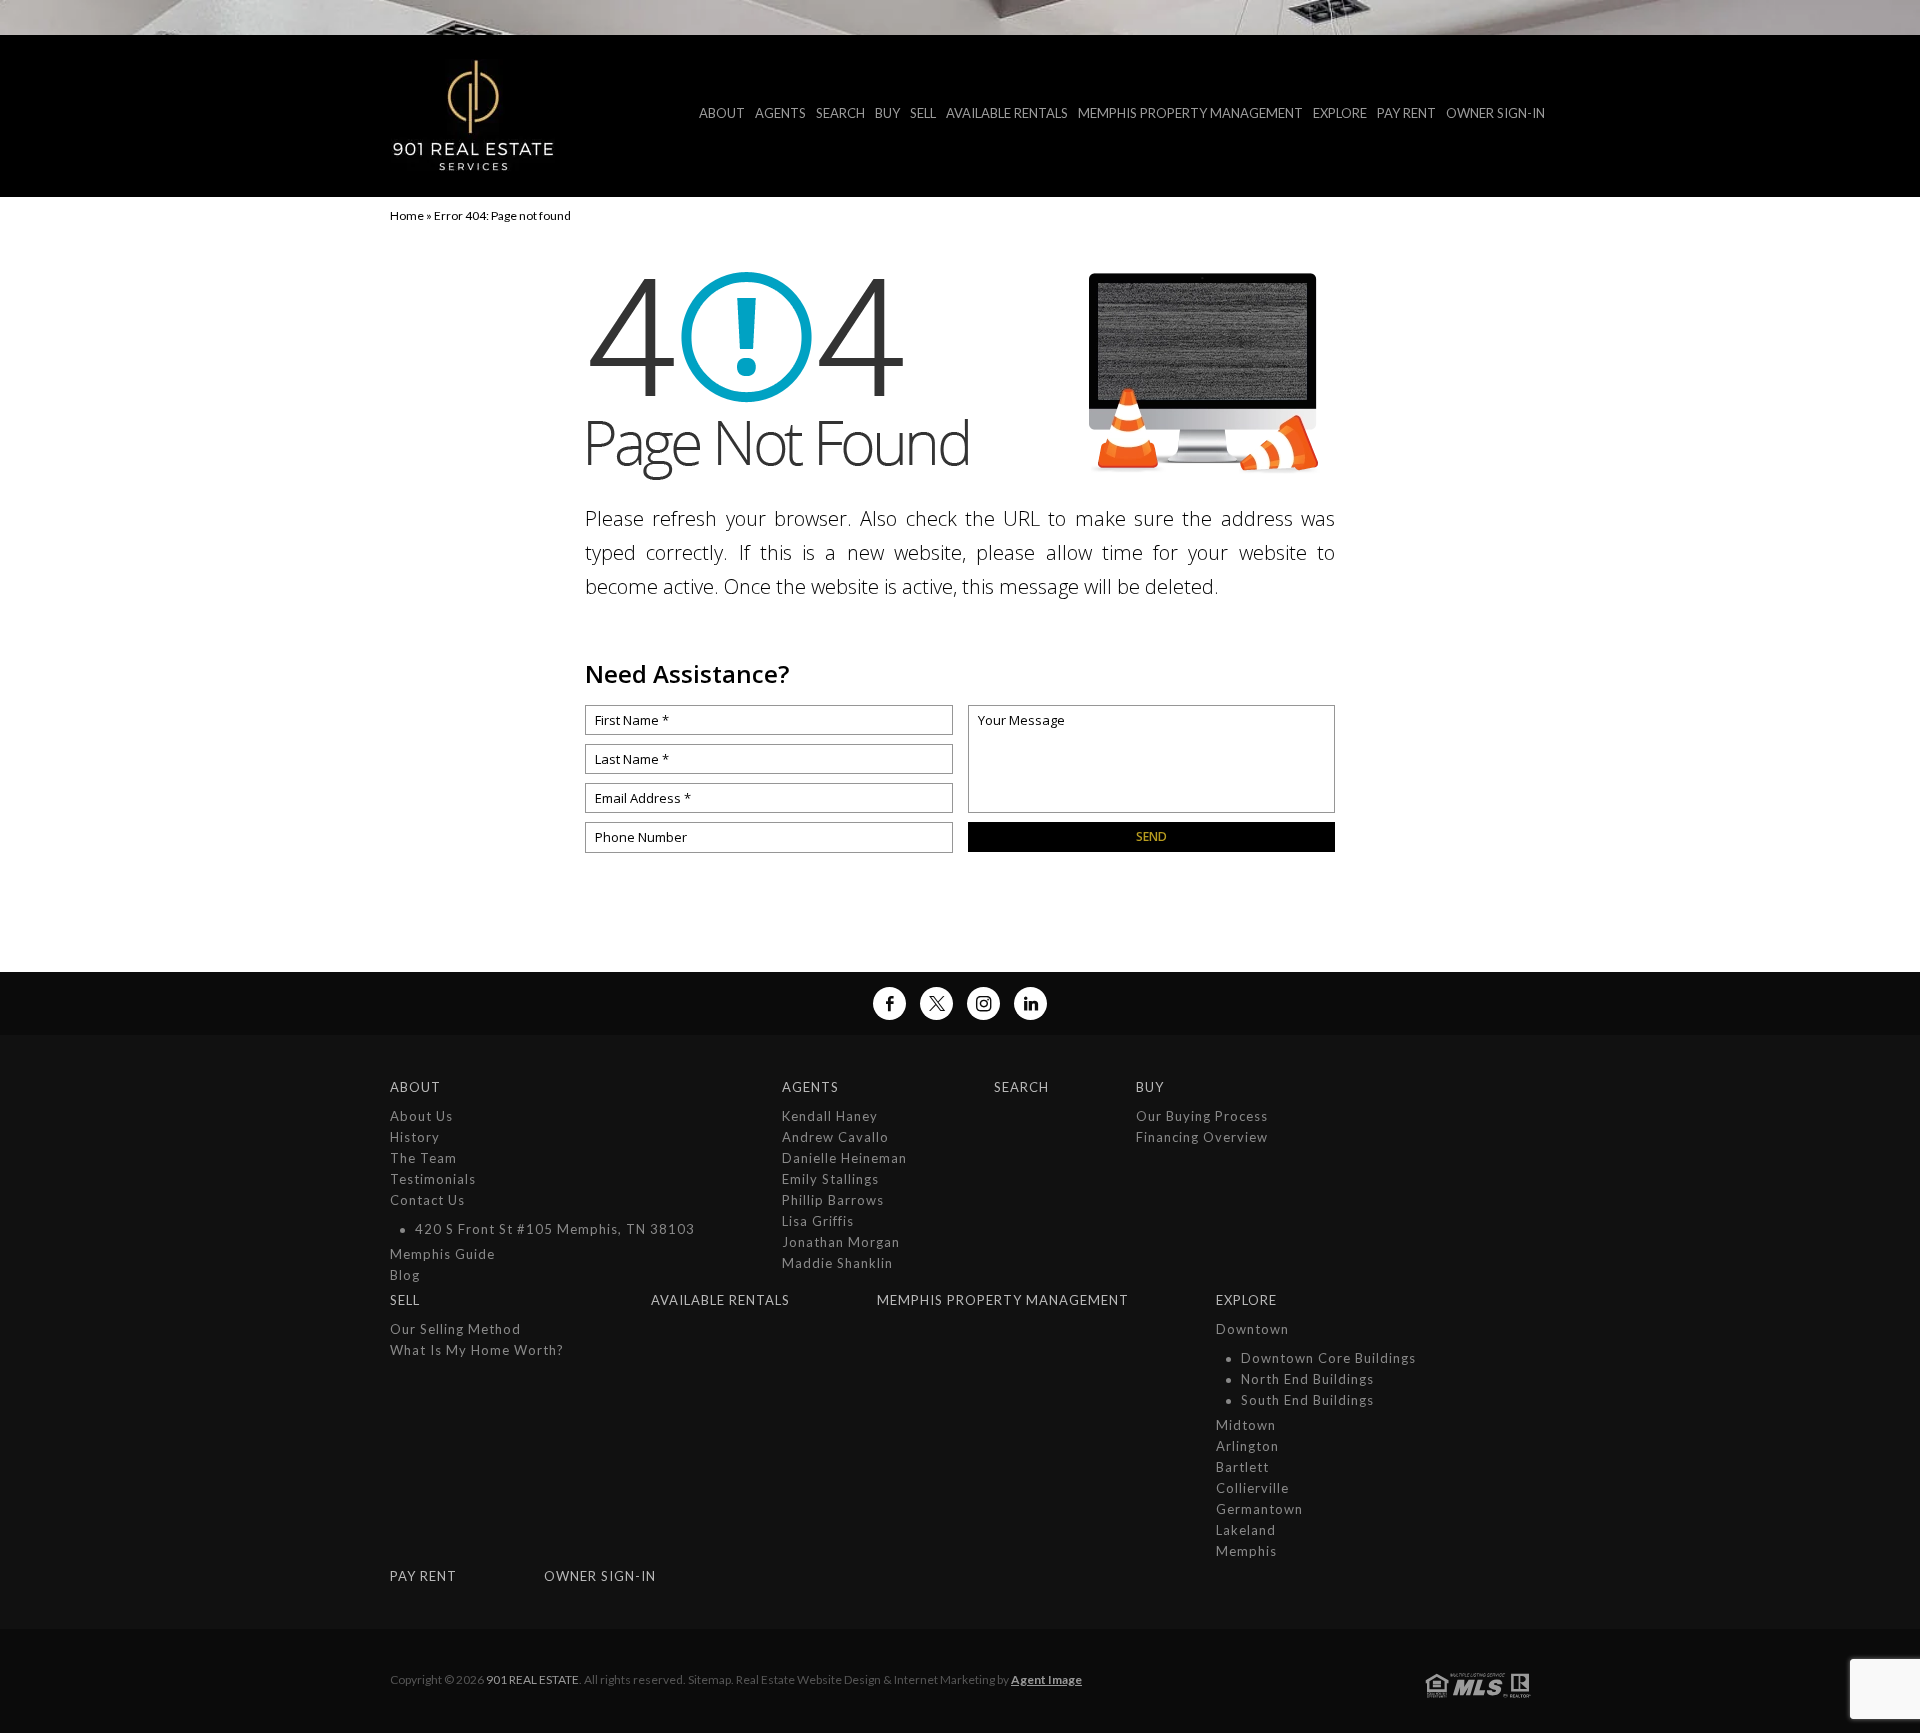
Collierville (1252, 1488)
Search (840, 113)
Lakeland (1246, 1530)
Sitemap (709, 1679)
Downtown (1252, 1329)
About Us (421, 1116)
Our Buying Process (1202, 1116)
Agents (780, 113)
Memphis (1246, 1551)
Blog (405, 1275)
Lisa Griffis (818, 1221)
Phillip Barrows (833, 1200)
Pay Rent (1406, 113)
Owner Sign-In (1495, 113)
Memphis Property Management (1190, 113)
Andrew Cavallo (835, 1137)
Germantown (1259, 1509)
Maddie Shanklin (837, 1263)
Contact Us (427, 1200)
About (722, 113)
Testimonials (433, 1179)
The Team (423, 1158)
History (415, 1137)
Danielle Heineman (844, 1158)
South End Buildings (1307, 1400)
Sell (923, 113)
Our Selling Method (455, 1329)
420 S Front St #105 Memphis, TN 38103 (555, 1229)
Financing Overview (1202, 1137)
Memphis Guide (442, 1254)
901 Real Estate (532, 1679)
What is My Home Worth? (477, 1350)
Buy (887, 113)
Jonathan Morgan (841, 1242)
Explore (1340, 113)
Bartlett (1242, 1467)
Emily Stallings (830, 1179)
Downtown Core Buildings (1328, 1358)
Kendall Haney (830, 1116)
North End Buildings (1307, 1379)
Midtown (1246, 1425)
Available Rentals (1007, 113)
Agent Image (1046, 1679)
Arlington (1247, 1446)
